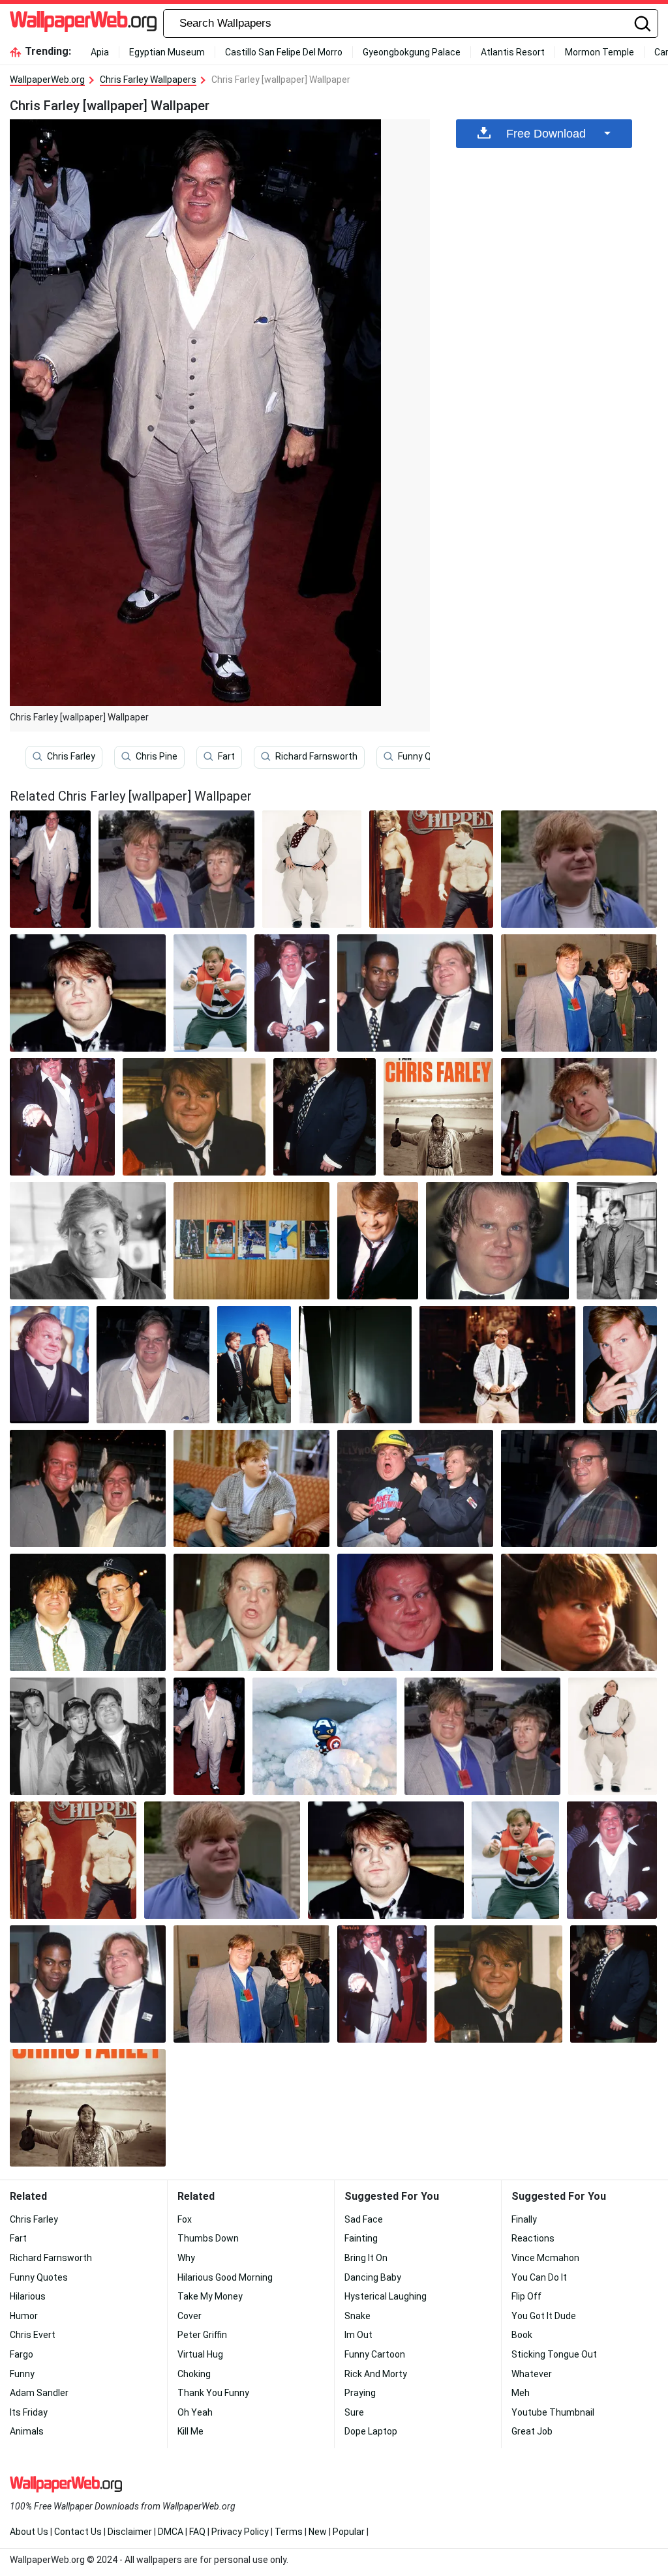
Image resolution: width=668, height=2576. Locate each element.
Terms (289, 2532)
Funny (22, 2374)
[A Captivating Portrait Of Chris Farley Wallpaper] (88, 1241)
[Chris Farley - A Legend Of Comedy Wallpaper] (617, 1241)
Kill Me (190, 2431)
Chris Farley (71, 756)
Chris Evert (33, 2335)
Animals (27, 2431)
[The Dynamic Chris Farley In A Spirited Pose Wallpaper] (62, 1117)
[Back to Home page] (83, 23)
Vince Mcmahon (545, 2258)
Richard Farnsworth (316, 756)
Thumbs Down (208, 2238)
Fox (185, 2219)
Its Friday (29, 2412)
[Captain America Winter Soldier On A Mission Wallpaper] (324, 1736)
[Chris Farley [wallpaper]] (50, 869)
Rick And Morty (376, 2374)
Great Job (532, 2431)
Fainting (361, 2238)
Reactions (533, 2238)
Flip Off (526, 2296)
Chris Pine (157, 756)
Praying (360, 2393)
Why (186, 2258)
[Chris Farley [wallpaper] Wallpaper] (176, 869)
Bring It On (366, 2258)
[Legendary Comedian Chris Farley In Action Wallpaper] (579, 1117)
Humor (24, 2316)
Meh (521, 2393)
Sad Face (364, 2219)
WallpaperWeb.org (47, 80)
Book (522, 2335)
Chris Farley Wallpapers (148, 80)
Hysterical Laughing (386, 2296)
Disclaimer (130, 2532)
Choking (194, 2374)
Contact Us (78, 2532)
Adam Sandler (39, 2393)
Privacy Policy (240, 2532)
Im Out (358, 2335)
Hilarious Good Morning (225, 2277)
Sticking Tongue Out (554, 2354)
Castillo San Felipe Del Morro (284, 52)
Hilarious (28, 2296)
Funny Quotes (427, 756)
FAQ (197, 2532)
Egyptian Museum (167, 52)
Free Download (546, 134)
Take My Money (210, 2296)
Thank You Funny (213, 2393)
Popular (349, 2532)
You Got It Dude (544, 2316)
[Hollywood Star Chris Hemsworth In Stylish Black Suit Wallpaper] (251, 1241)
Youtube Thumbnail (553, 2412)
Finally (524, 2219)
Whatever (532, 2374)
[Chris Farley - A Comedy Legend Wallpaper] (311, 869)
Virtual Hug (200, 2354)
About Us (29, 2532)
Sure (354, 2412)
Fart (226, 756)
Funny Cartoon (375, 2354)
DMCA (171, 2532)
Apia (100, 52)
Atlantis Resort (513, 52)
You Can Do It (539, 2277)
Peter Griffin (202, 2335)
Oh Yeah (195, 2412)
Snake (357, 2316)
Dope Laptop (371, 2431)
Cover (190, 2316)
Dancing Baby (373, 2277)
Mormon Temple (600, 52)
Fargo (22, 2354)
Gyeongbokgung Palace (412, 52)
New (318, 2532)
